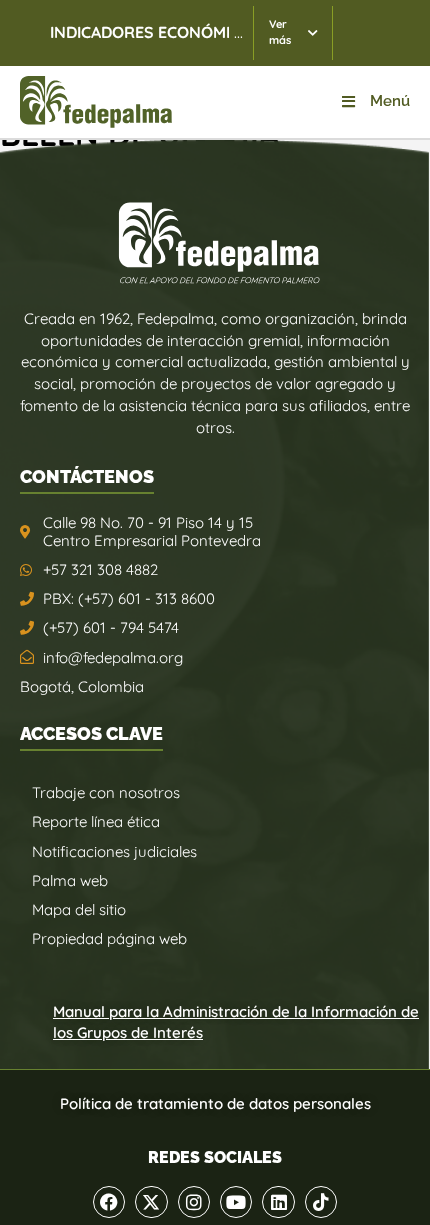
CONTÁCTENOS (87, 476)
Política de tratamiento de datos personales (215, 1103)
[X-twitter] (151, 1202)
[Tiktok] (321, 1202)
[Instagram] (194, 1202)
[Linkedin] (278, 1202)
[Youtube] (236, 1202)
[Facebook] (109, 1202)
